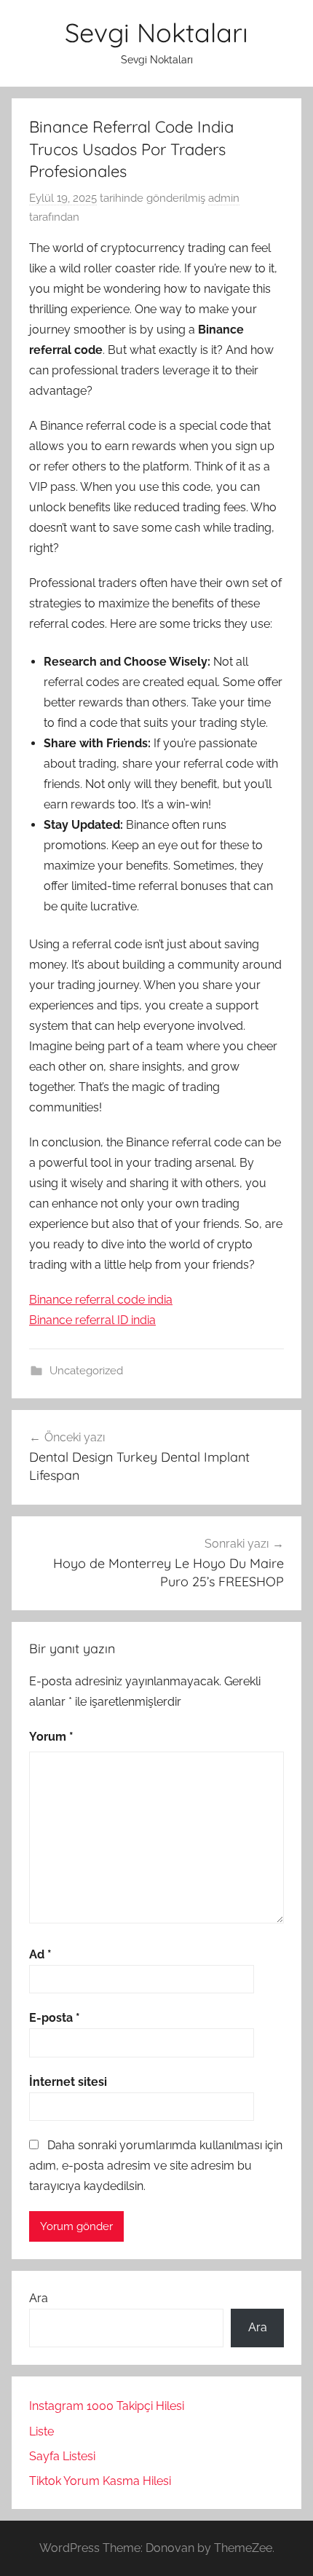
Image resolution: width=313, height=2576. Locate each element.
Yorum (51, 1737)
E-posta (55, 2018)
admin (224, 198)
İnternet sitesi (68, 2082)
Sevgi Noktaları (156, 32)
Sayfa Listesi (62, 2456)
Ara (39, 2298)
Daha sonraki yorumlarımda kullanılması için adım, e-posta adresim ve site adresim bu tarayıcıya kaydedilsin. (156, 2166)
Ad (40, 1954)
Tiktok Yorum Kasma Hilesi (100, 2481)
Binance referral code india (101, 1300)
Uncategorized (86, 1371)
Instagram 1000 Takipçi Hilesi (107, 2406)
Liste (41, 2431)
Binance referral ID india (92, 1320)
